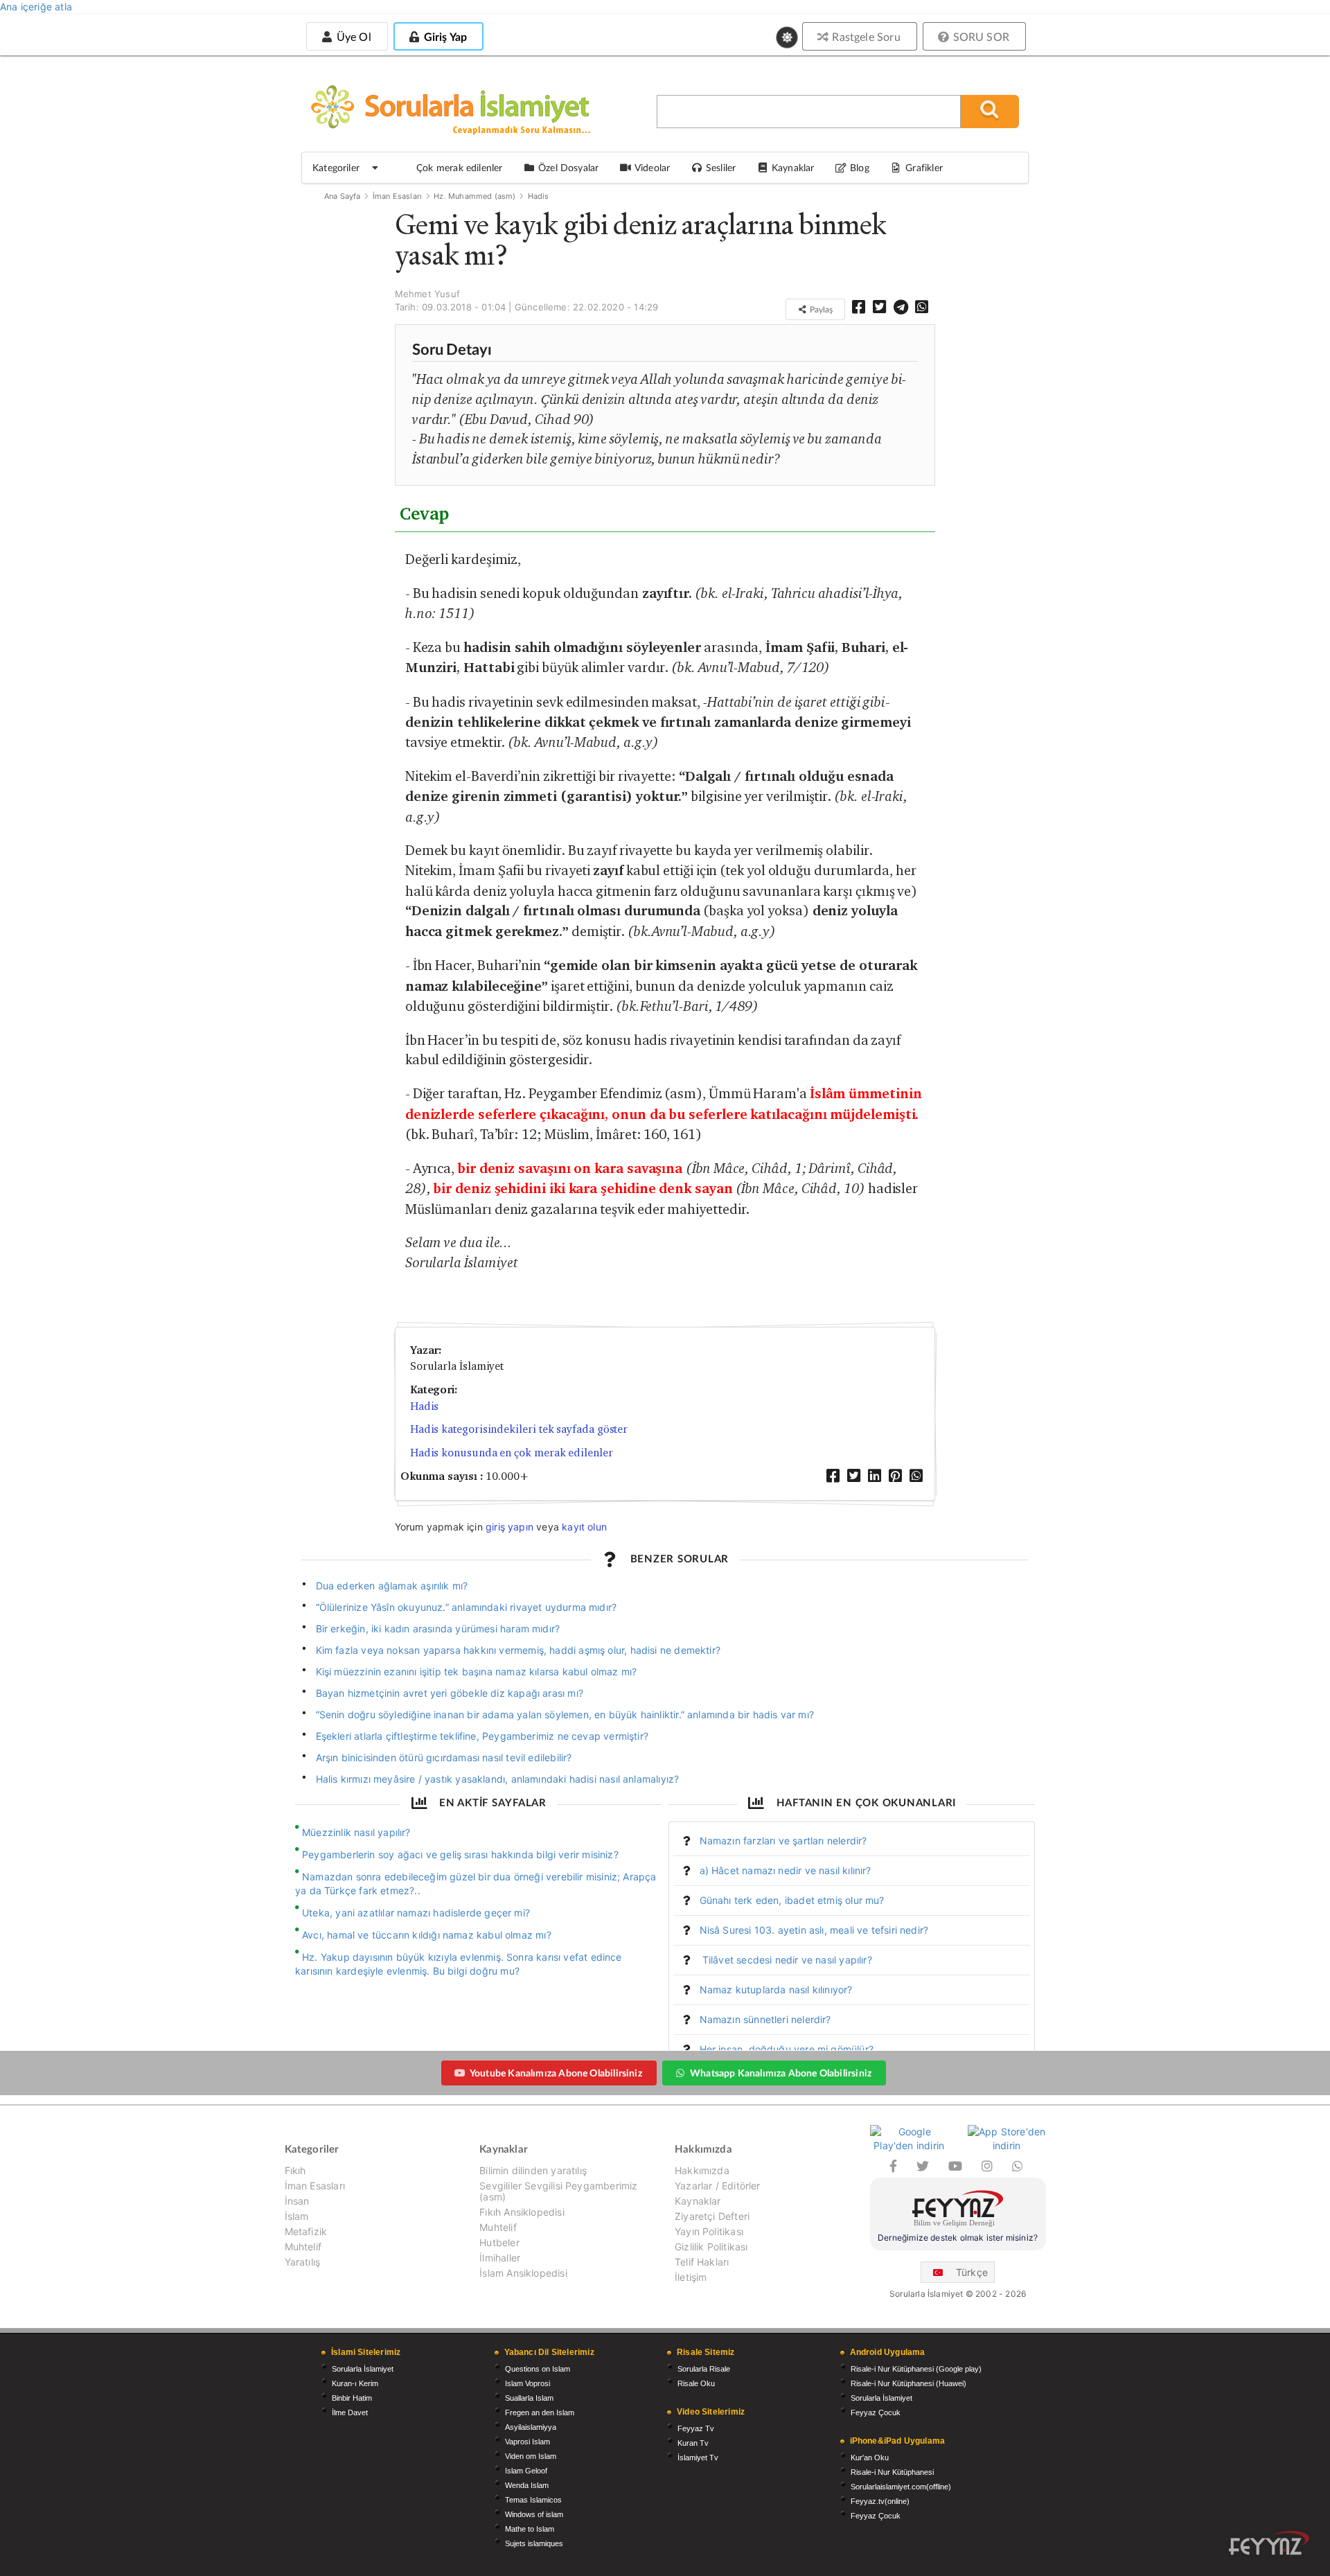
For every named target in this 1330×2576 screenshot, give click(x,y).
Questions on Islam (538, 2369)
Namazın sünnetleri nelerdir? (765, 2019)
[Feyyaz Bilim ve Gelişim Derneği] (958, 2211)
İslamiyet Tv (698, 2458)
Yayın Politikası (709, 2231)
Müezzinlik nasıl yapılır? (356, 1832)
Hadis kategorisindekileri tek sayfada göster (519, 1429)
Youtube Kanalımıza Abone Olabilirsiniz (556, 2073)
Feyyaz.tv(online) (880, 2501)
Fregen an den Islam (540, 2412)
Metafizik (306, 2231)
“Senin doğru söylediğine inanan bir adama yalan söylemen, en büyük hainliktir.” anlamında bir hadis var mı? (565, 1714)
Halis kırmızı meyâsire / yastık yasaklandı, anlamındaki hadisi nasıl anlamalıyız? (498, 1779)
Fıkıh (295, 2171)
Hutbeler (499, 2242)
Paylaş (820, 309)
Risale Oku (696, 2383)
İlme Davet (350, 2412)
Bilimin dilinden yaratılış (533, 2171)
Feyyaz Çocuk (876, 2412)
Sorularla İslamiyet (363, 2369)
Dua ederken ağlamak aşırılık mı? (392, 1586)
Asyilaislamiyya (531, 2427)
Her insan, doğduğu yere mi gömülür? (787, 2049)
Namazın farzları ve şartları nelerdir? (783, 1841)
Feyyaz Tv (696, 2428)
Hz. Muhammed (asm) (475, 196)
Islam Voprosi (527, 2383)
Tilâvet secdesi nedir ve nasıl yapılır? (786, 1960)
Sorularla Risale (704, 2369)
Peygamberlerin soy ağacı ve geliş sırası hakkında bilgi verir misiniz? (460, 1854)
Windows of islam (534, 2514)
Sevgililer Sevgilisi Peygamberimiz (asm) (558, 2191)
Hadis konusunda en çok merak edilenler (512, 1453)
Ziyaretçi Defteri (712, 2216)
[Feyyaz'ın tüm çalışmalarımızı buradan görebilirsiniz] (1269, 2543)
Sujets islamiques (534, 2543)
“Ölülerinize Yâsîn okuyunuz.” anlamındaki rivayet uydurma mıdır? (467, 1607)
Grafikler (924, 167)
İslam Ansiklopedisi (523, 2273)
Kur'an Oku (870, 2458)
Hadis (539, 196)
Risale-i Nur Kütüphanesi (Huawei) (908, 2383)
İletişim (691, 2277)
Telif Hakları (702, 2262)
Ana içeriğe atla (36, 7)
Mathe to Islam (530, 2529)
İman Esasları (397, 196)
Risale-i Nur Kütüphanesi (892, 2472)
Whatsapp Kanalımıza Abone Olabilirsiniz (781, 2073)
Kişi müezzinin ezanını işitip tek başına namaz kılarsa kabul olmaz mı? (477, 1671)
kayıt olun (584, 1527)
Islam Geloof (526, 2471)
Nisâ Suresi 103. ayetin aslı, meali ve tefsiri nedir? (814, 1930)
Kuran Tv (693, 2443)
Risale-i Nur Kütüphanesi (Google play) (916, 2369)
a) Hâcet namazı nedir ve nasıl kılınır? (786, 1870)
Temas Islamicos (533, 2500)
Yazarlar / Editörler (718, 2186)
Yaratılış (303, 2262)
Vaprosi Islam (527, 2442)
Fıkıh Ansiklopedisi (522, 2212)
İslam (297, 2216)
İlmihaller (500, 2258)
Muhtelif (303, 2247)
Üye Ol (352, 36)
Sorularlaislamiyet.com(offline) (901, 2487)
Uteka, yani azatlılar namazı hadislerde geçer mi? (416, 1913)
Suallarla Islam (529, 2398)
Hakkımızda (702, 2171)
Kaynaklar (698, 2201)
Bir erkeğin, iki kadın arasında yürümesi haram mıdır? (438, 1629)
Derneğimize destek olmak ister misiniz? (958, 2238)
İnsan (297, 2201)
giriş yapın (509, 1527)
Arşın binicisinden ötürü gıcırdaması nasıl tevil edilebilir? (444, 1757)
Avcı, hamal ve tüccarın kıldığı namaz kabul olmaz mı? (427, 1935)
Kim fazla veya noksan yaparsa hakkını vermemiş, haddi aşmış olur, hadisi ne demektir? (518, 1650)
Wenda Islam (527, 2485)
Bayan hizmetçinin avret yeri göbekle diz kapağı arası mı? (450, 1693)
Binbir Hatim (352, 2398)
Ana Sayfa (343, 196)
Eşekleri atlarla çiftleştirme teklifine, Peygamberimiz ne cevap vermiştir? (482, 1736)
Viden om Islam (531, 2456)
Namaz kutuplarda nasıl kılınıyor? (776, 1990)
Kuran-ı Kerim (355, 2383)
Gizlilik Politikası (711, 2247)
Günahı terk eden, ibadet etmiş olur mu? (792, 1900)
